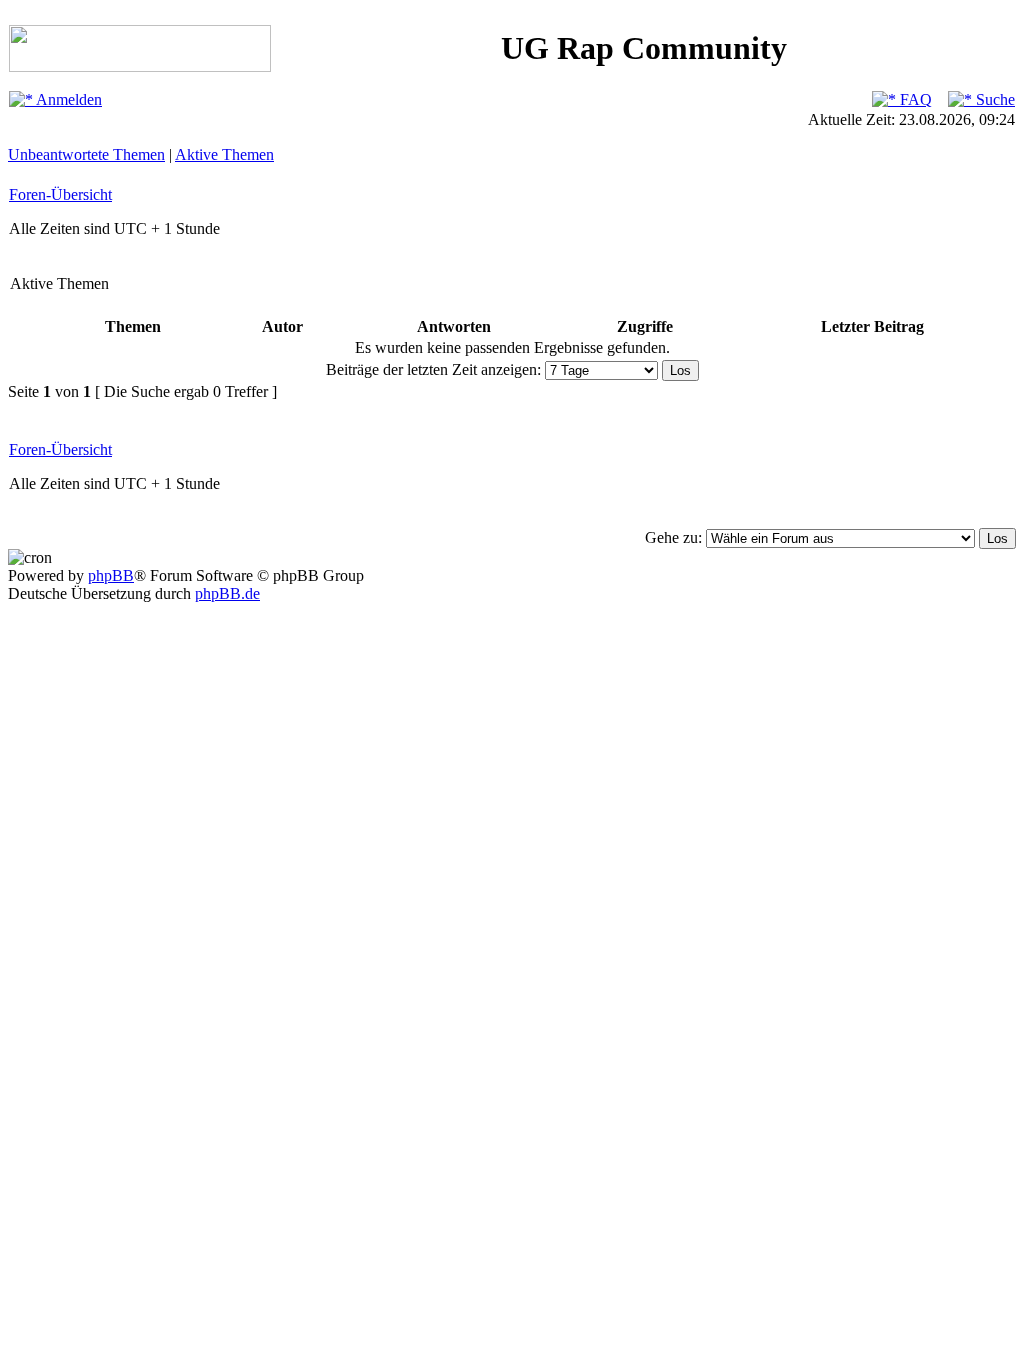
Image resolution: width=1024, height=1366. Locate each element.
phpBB (111, 575)
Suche (993, 99)
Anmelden (67, 99)
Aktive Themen (224, 154)
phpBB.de (227, 593)
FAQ (914, 99)
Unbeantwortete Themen (86, 154)
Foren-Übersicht (60, 194)
